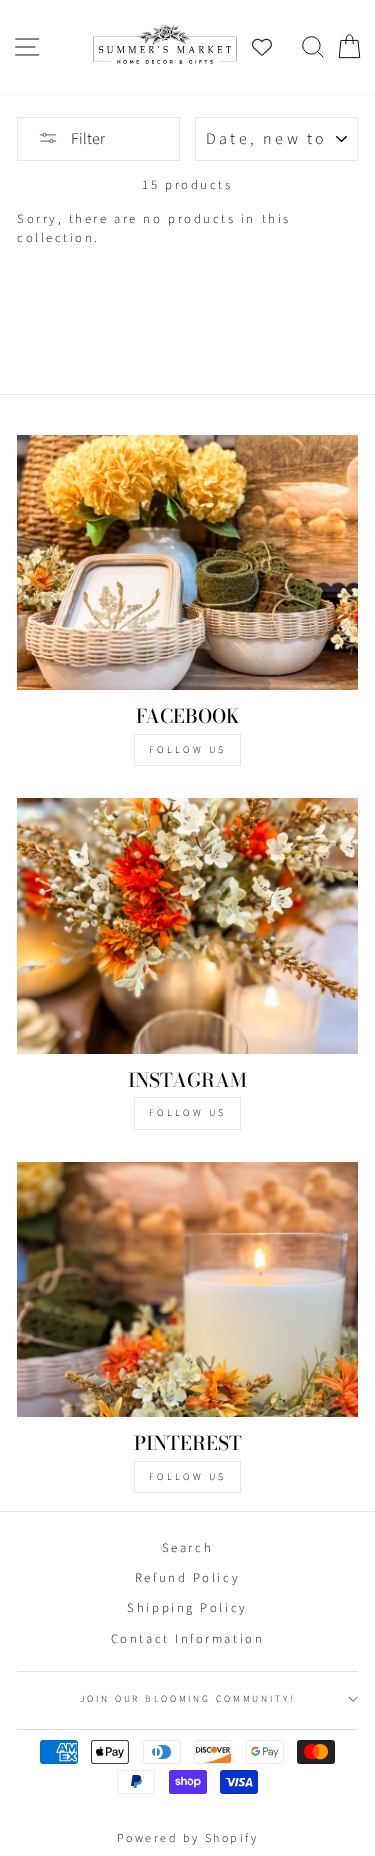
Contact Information (187, 1639)
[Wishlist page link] (272, 47)
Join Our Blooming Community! (187, 1699)
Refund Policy (187, 1578)
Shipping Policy (187, 1608)
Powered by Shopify (188, 1838)
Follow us (187, 1113)
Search (187, 1548)
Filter (86, 139)
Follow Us (187, 750)
